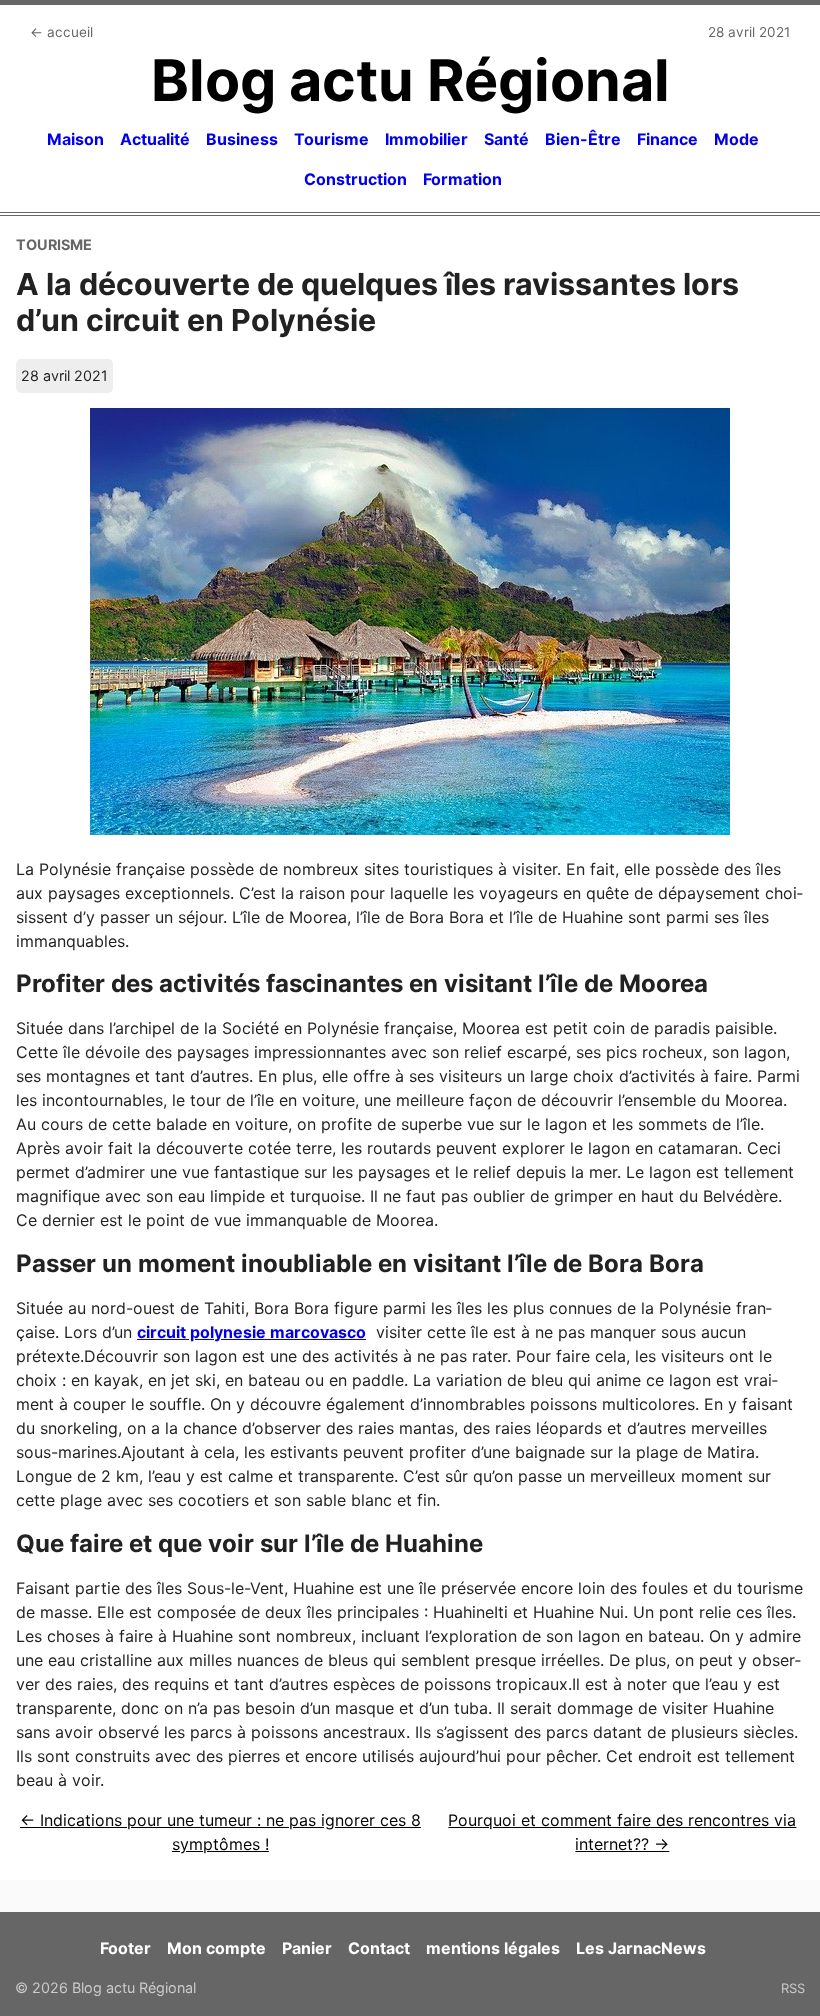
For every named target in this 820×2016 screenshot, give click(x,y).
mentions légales (493, 1948)
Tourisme (331, 139)
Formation (462, 179)
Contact (379, 1948)
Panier (307, 1948)
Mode (736, 139)
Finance (667, 139)
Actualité (155, 139)
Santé (506, 139)
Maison (75, 139)
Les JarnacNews (641, 1948)
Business (242, 139)
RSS (793, 1988)
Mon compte (216, 1948)
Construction (355, 179)
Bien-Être (583, 139)
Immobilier (426, 139)
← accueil (61, 32)
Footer (125, 1948)
